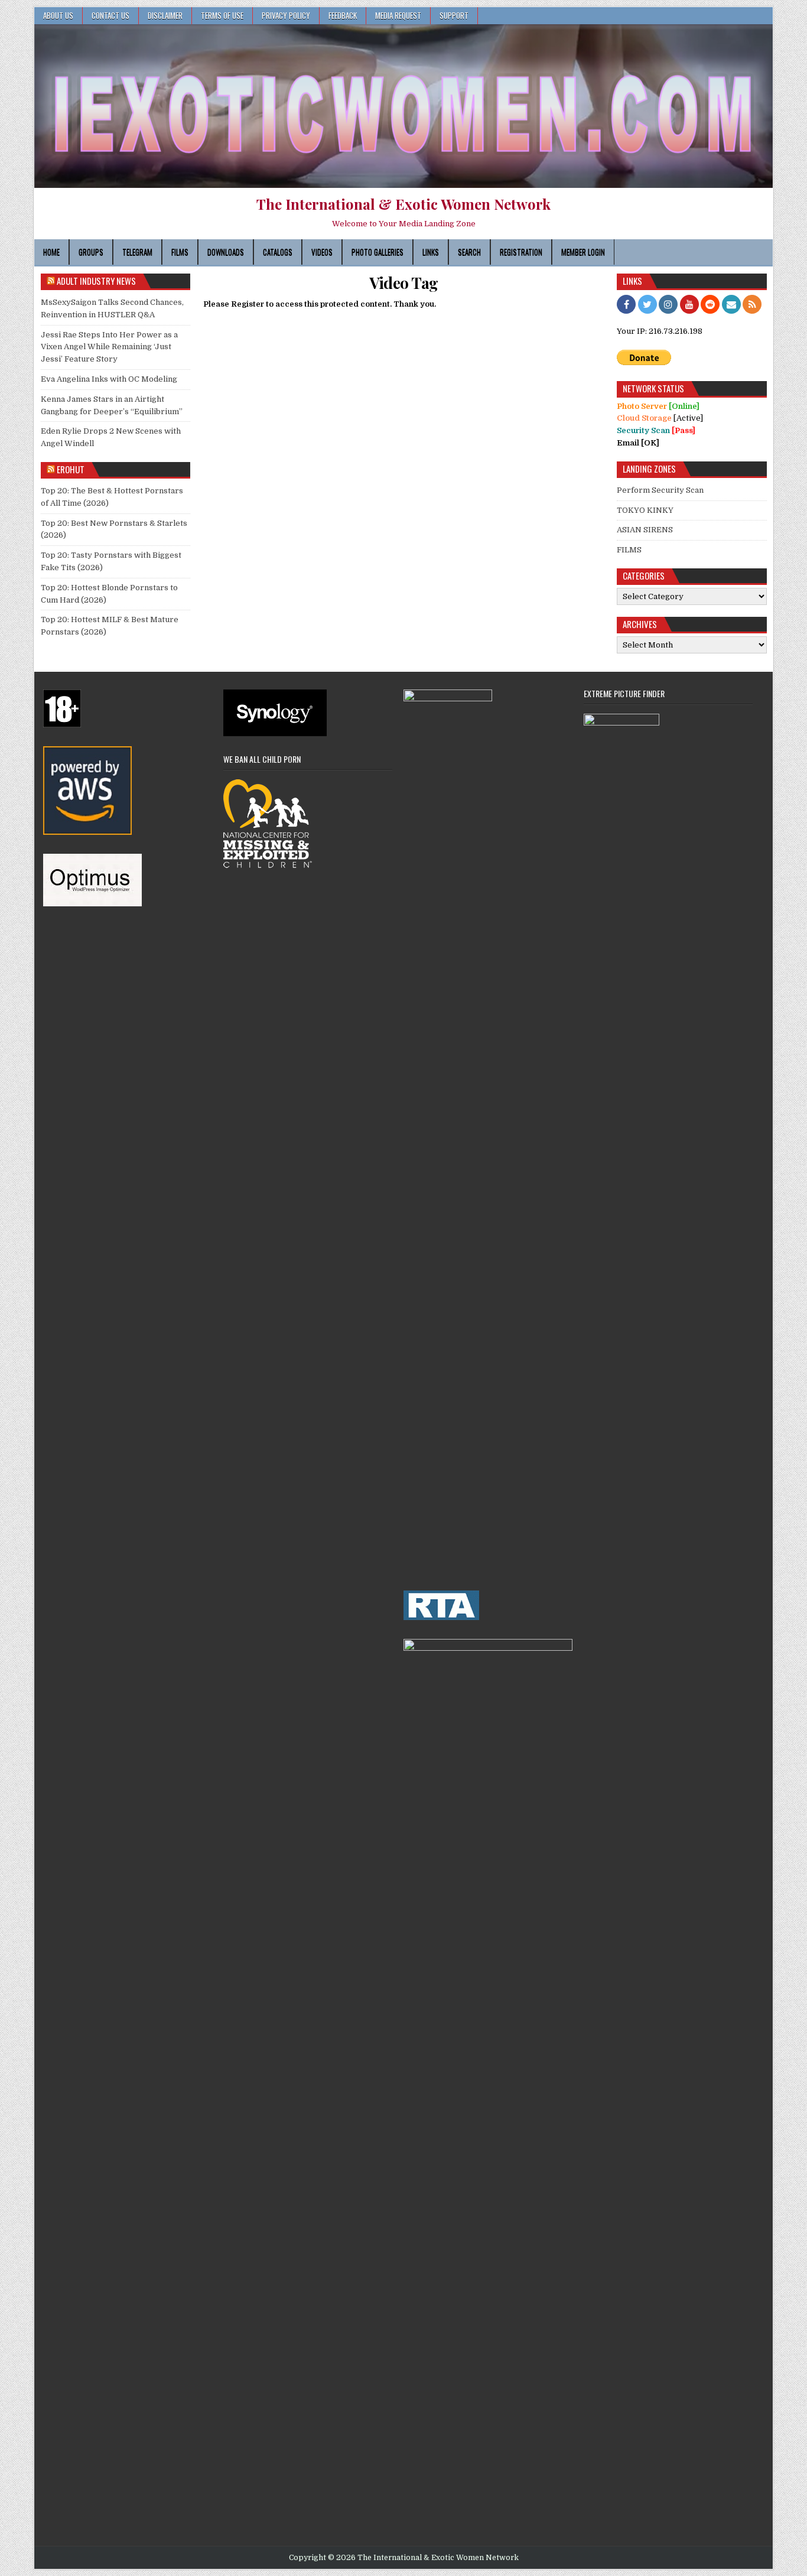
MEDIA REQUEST (398, 15)
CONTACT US (110, 15)
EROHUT (71, 469)
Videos (322, 252)
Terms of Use (222, 15)
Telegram (137, 252)
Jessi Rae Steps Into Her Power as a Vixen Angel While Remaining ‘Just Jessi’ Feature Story (109, 347)
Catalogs (278, 252)
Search (469, 252)
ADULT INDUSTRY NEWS (96, 281)
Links (431, 252)
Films (180, 252)
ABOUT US (58, 15)
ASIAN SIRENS (645, 530)
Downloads (226, 252)
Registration (521, 252)
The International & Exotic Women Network (403, 204)
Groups (91, 252)
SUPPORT (454, 15)
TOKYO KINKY (645, 510)
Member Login (583, 252)
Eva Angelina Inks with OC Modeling (109, 379)
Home (51, 252)
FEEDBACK (343, 15)
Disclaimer (165, 15)
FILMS (629, 550)
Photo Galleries (378, 252)
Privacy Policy (286, 15)
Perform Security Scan (660, 490)
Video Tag (404, 283)
